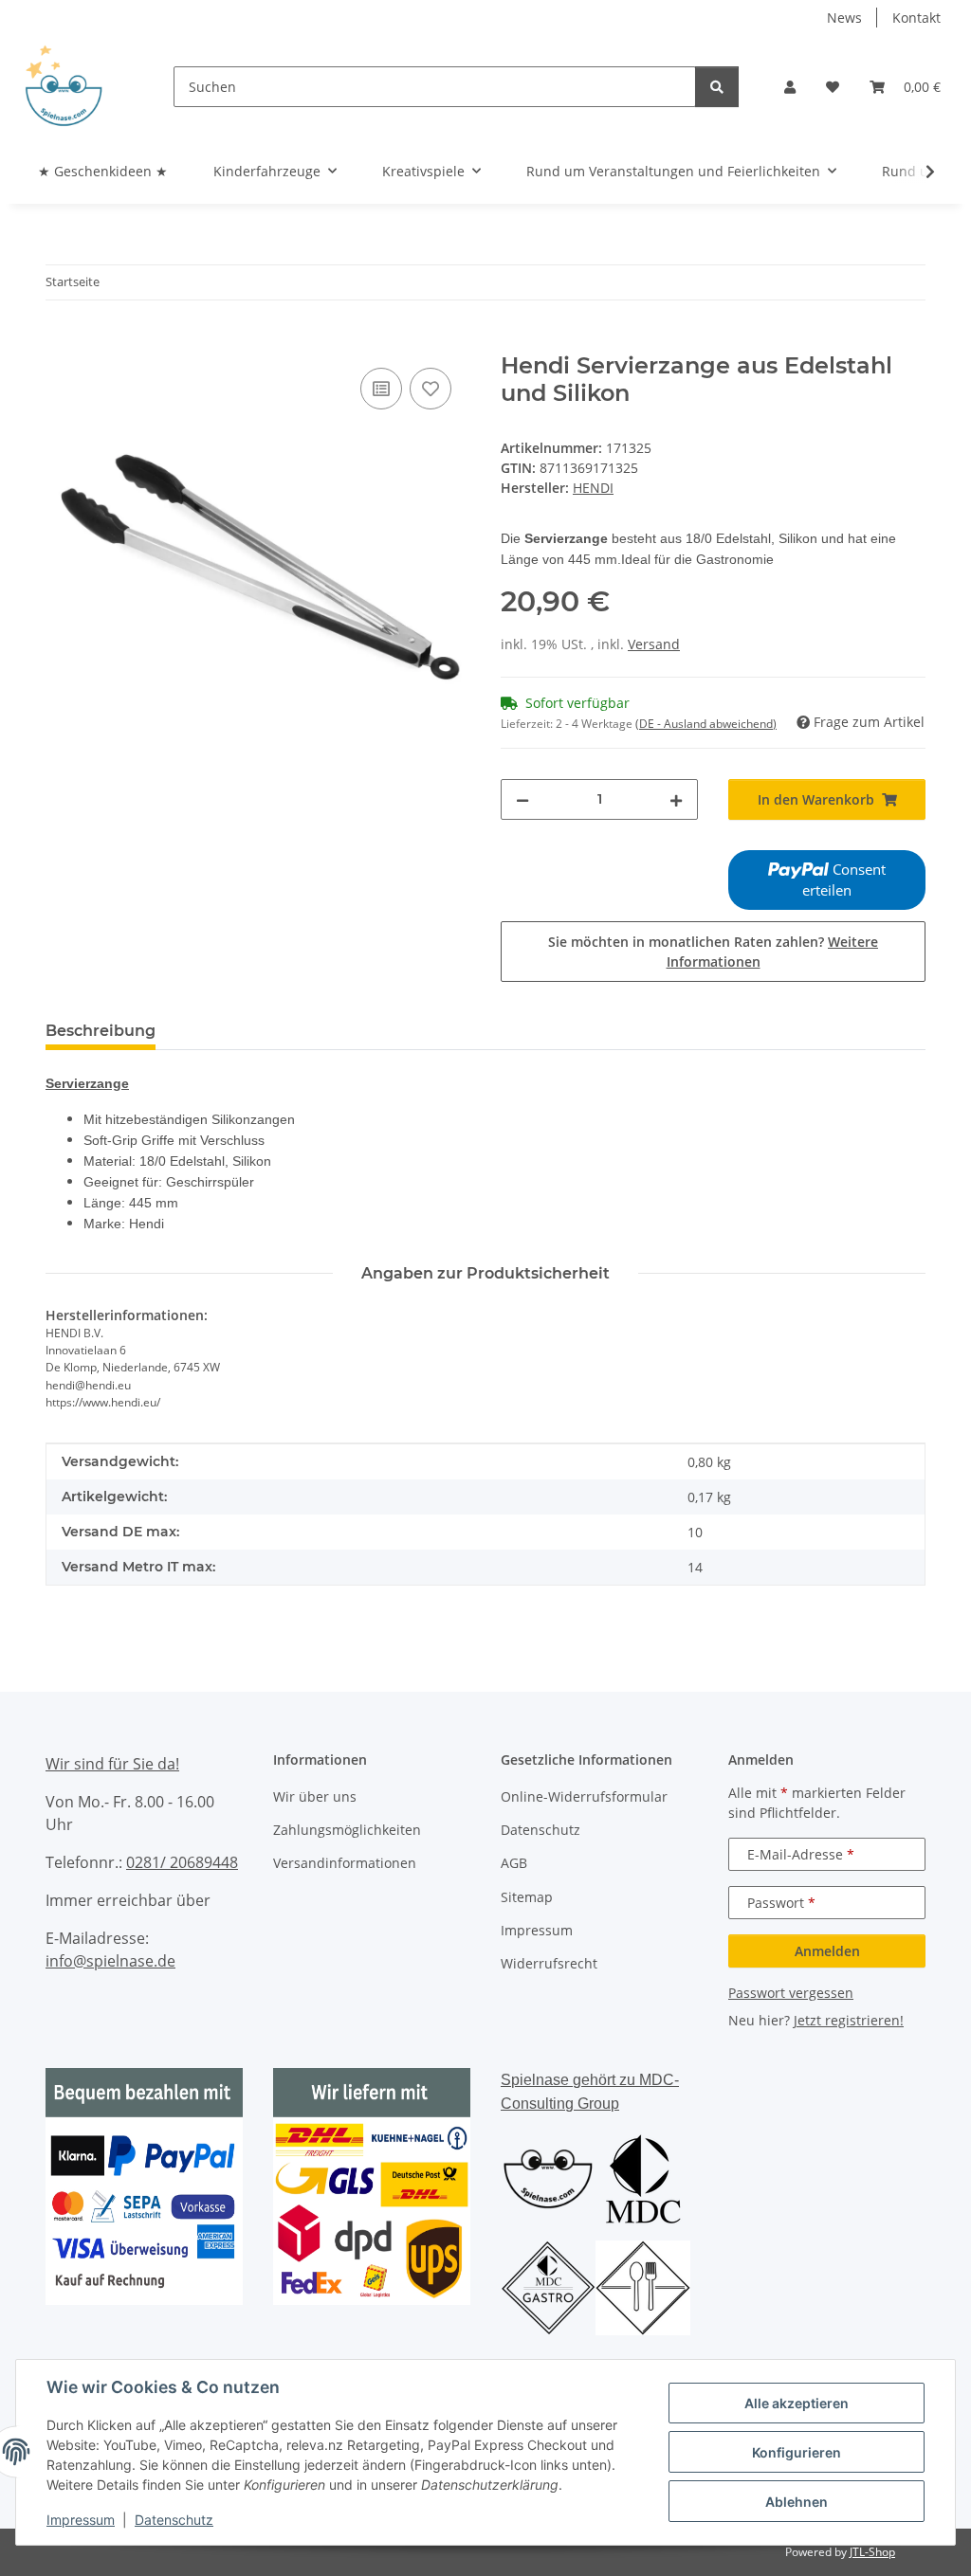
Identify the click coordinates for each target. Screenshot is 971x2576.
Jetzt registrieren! (849, 2020)
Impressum (81, 2520)
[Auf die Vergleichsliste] (381, 389)
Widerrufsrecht (549, 1963)
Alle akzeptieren (797, 2403)
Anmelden (827, 1951)
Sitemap (527, 1897)
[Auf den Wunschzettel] (431, 389)
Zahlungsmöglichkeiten (347, 1830)
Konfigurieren (797, 2452)
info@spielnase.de (110, 1961)
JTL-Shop (872, 2552)
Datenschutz (174, 2520)
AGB (514, 1863)
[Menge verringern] (522, 799)
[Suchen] (717, 87)
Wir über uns (315, 1796)
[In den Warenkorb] (61, 342)
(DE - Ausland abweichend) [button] (706, 724)
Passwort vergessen (791, 1993)
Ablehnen (797, 2502)
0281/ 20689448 (182, 1862)
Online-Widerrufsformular (584, 1796)
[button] (790, 87)
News (844, 18)
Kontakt (916, 18)
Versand (654, 644)
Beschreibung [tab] (101, 1031)
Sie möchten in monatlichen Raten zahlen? (713, 952)
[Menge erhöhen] (676, 799)
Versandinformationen (345, 1863)
